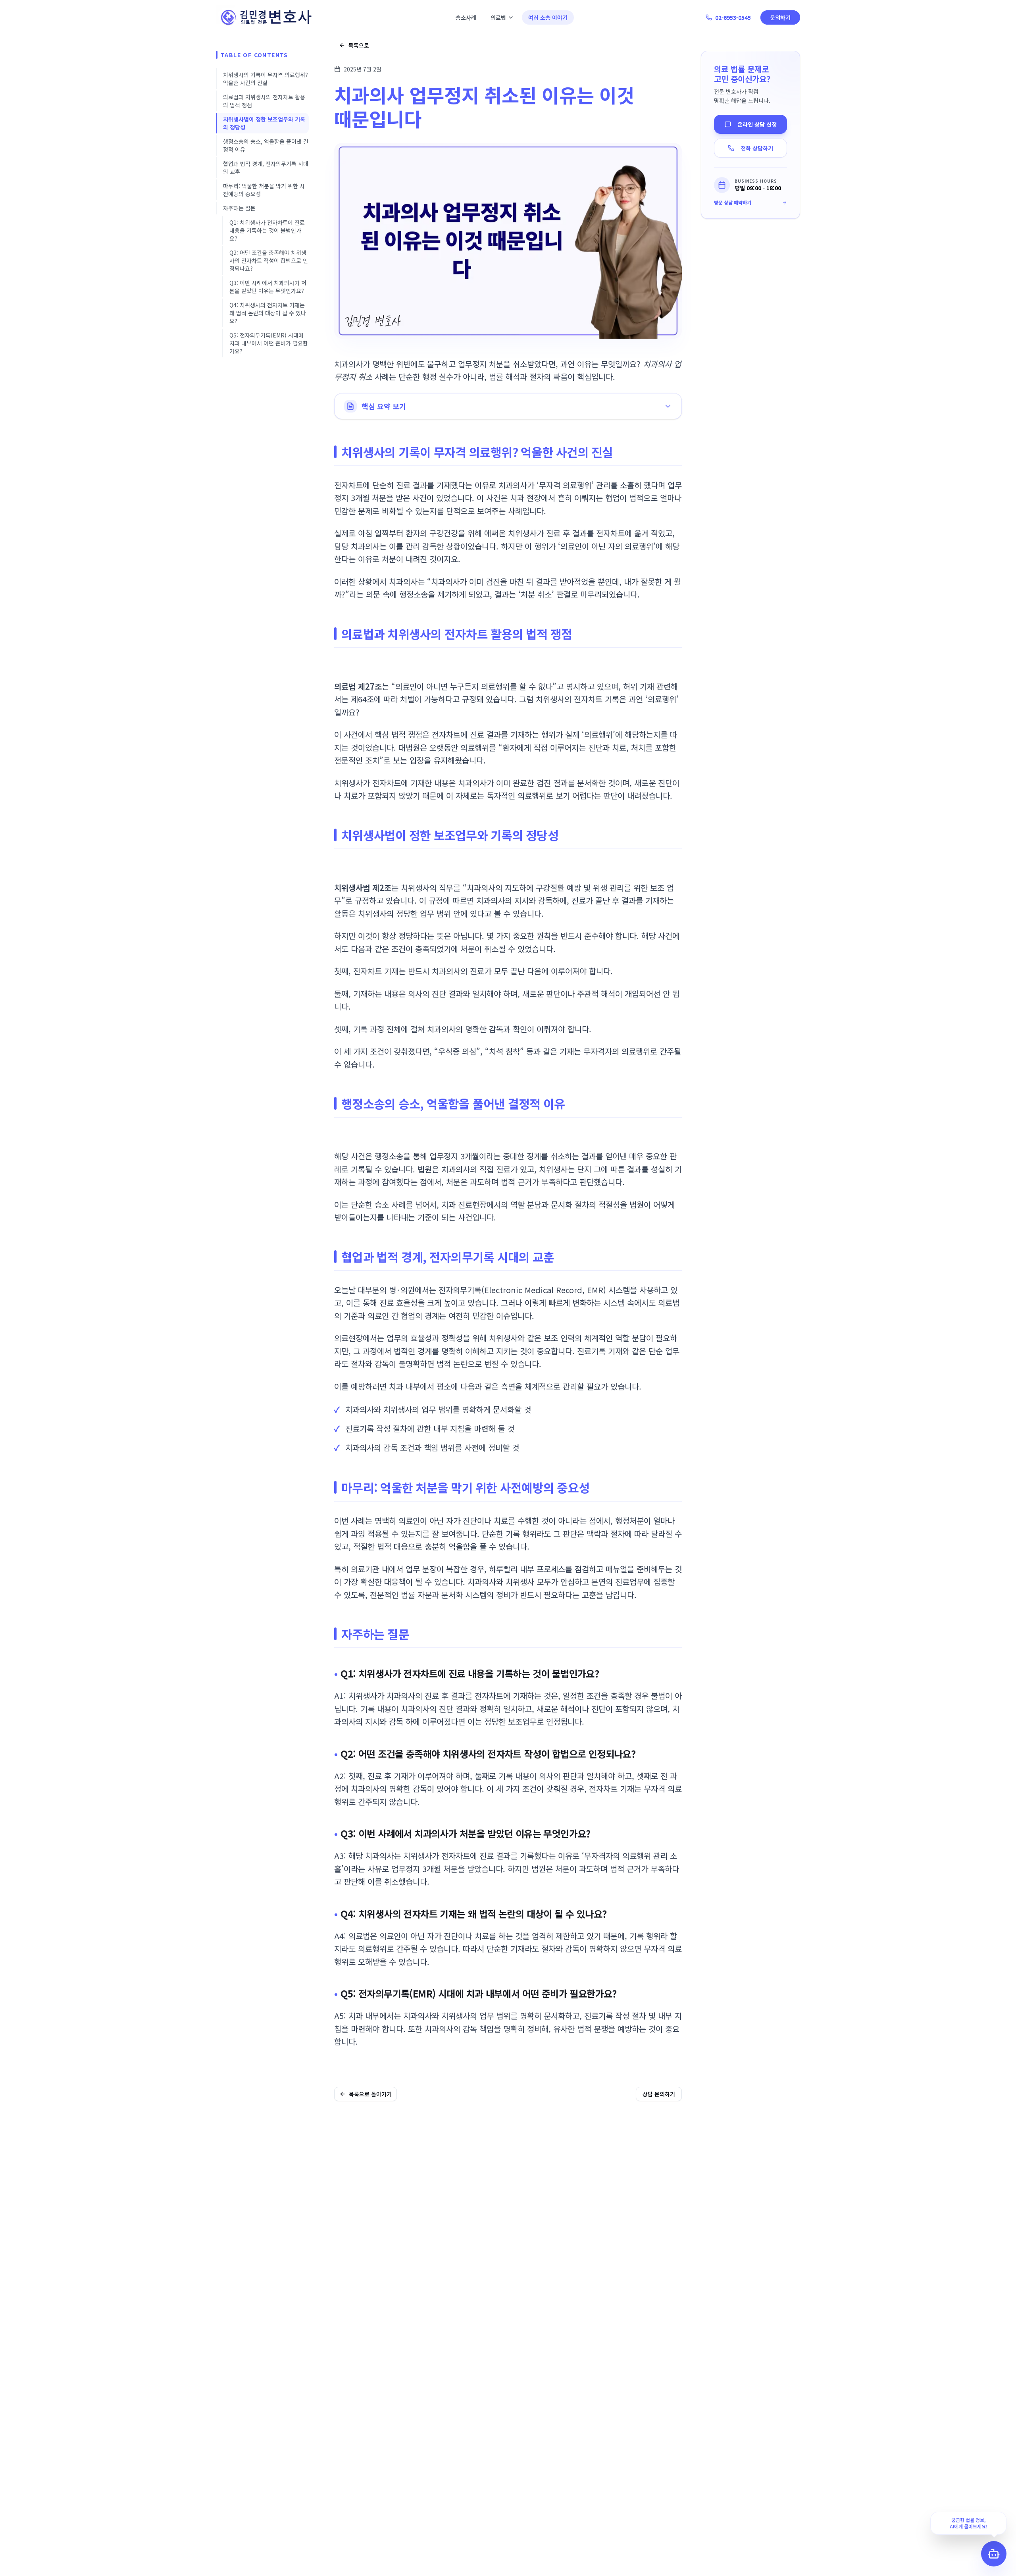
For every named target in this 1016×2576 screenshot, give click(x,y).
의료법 (498, 17)
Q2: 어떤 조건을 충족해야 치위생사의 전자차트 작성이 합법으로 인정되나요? (269, 260)
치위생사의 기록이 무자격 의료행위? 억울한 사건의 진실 (266, 79)
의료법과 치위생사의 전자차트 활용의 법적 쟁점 (264, 101)
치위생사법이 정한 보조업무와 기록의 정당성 (264, 123)
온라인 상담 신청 (757, 124)
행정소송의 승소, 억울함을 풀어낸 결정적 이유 (266, 145)
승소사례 (466, 17)
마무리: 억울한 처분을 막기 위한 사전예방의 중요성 (264, 190)
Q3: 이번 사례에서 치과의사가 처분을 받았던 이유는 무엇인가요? (268, 287)
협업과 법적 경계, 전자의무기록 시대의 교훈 (266, 168)
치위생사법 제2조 (363, 888)
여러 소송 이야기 (548, 17)
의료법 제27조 (358, 686)
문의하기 (780, 17)
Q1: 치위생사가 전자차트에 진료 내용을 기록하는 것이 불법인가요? (267, 230)
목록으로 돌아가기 (370, 2094)
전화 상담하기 (757, 148)
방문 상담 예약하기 (733, 202)
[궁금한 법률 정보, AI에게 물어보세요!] (994, 2554)
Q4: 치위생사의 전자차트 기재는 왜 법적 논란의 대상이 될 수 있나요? (268, 313)
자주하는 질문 (239, 208)
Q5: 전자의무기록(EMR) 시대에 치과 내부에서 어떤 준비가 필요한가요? (269, 343)
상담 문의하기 (659, 2094)
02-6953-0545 (733, 17)
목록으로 (359, 45)
